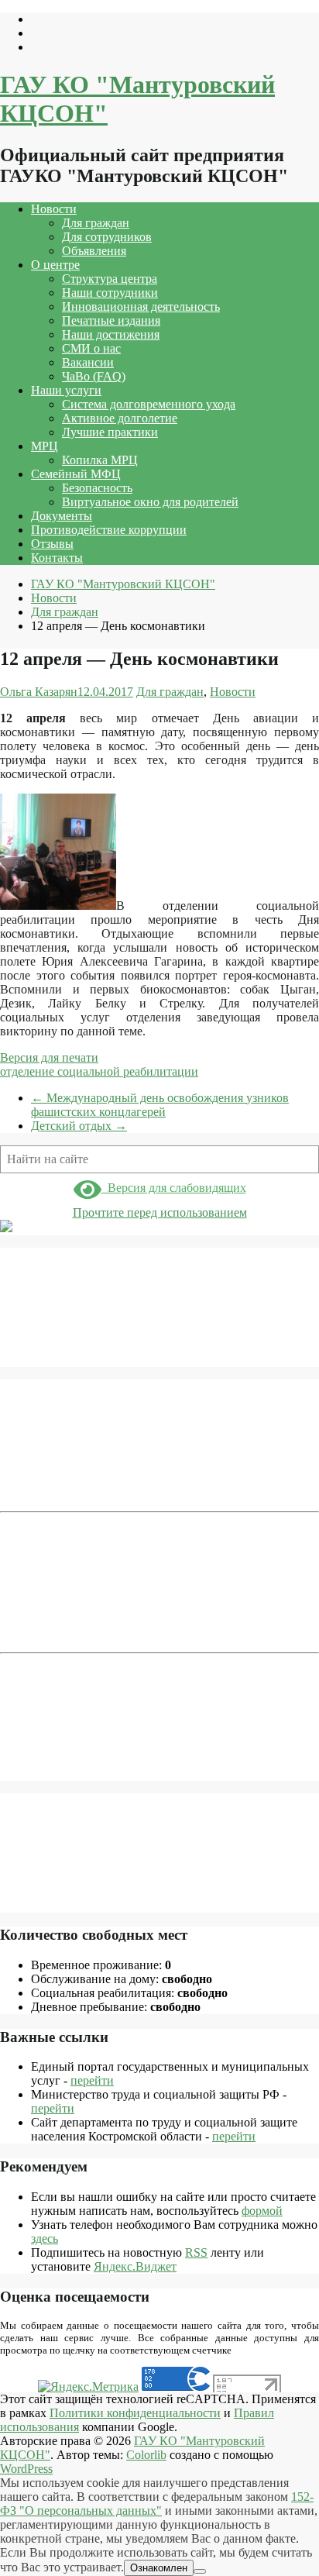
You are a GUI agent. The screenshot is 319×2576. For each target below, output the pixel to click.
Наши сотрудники (110, 293)
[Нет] (200, 2571)
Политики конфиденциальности (135, 2413)
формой (262, 2211)
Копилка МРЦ (100, 460)
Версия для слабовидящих (174, 1188)
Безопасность (97, 488)
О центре (55, 265)
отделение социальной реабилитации (99, 1071)
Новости (54, 209)
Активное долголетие (120, 418)
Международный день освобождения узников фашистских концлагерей (160, 1105)
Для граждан (96, 223)
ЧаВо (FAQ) (94, 376)
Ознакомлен (159, 2568)
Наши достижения (111, 334)
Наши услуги (66, 390)
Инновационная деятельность (141, 307)
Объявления (94, 251)
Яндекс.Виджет (135, 2266)
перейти (92, 2080)
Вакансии (88, 362)
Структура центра (110, 279)
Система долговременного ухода (149, 404)
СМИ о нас (91, 348)
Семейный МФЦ (76, 474)
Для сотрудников (107, 237)
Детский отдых (79, 1126)
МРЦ (45, 446)
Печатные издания (111, 320)
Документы (62, 516)
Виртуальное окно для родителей (150, 502)
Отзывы (52, 544)
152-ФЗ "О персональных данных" (157, 2504)
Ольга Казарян (39, 692)
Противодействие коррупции (109, 530)
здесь (45, 2239)
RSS (196, 2252)
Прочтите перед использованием (160, 1212)
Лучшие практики (110, 432)
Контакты (57, 558)
